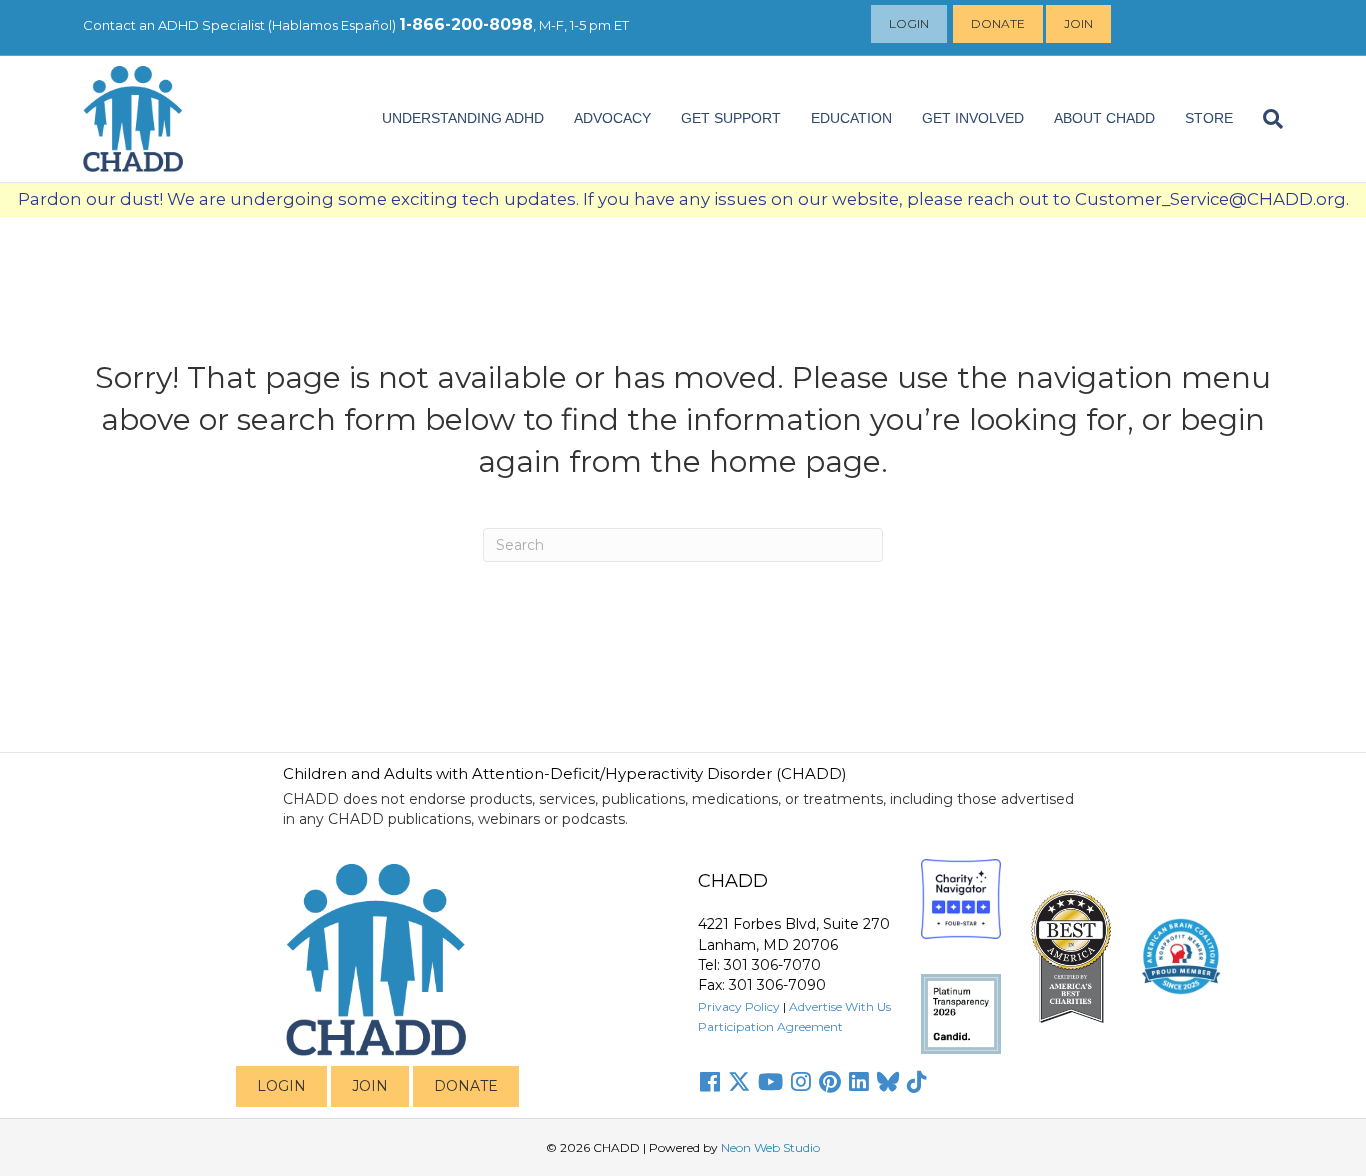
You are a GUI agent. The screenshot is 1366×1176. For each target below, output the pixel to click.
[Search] (1265, 119)
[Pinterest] (830, 1082)
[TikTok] (917, 1082)
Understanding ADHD (463, 118)
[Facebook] (710, 1082)
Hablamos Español (332, 25)
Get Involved (973, 118)
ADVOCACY (612, 118)
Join (1078, 23)
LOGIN (281, 1086)
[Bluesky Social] (888, 1082)
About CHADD (1104, 118)
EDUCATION (851, 118)
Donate (998, 23)
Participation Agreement (770, 1026)
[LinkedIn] (859, 1082)
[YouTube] (770, 1082)
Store (1209, 118)
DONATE (466, 1086)
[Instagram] (801, 1082)
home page (795, 461)
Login (909, 23)
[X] (739, 1082)
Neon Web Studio (770, 1147)
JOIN (370, 1086)
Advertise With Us (840, 1006)
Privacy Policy (739, 1006)
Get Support (731, 118)
